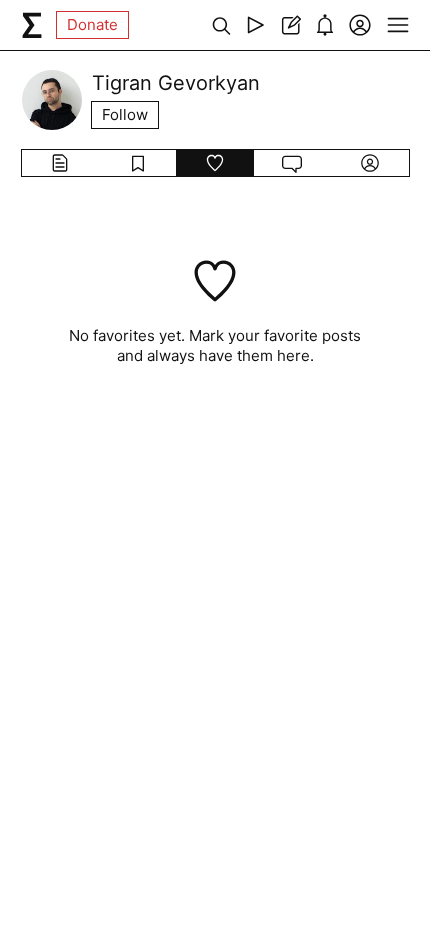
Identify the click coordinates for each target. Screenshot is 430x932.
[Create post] (290, 25)
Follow (125, 114)
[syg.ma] (32, 25)
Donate (92, 24)
